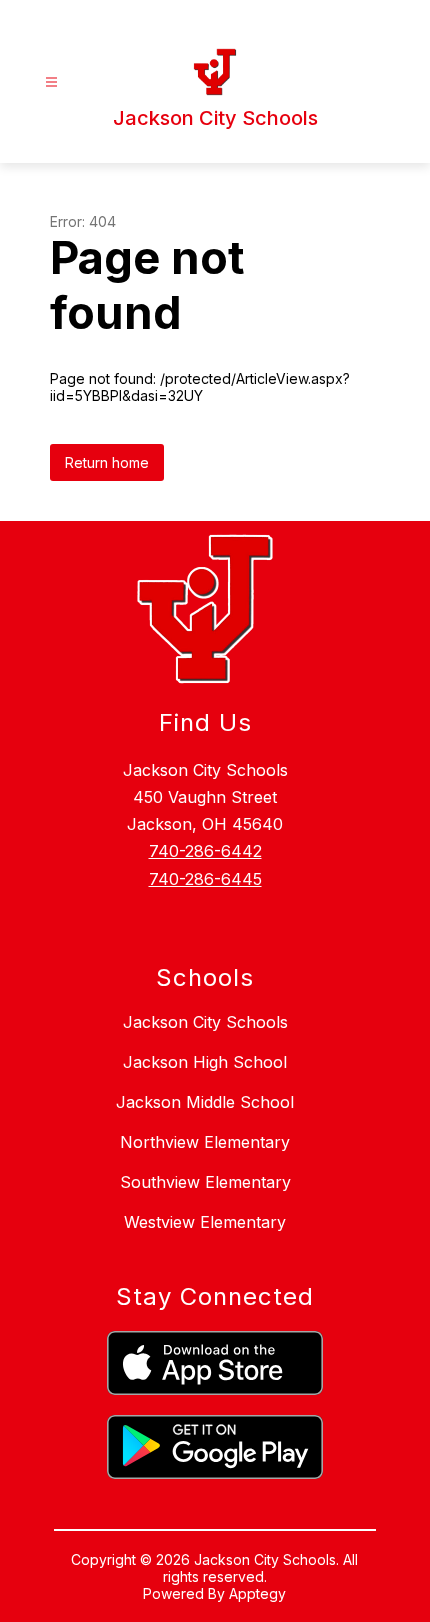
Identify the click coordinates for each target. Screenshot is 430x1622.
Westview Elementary (205, 1222)
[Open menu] (51, 82)
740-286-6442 (205, 851)
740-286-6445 (205, 879)
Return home (107, 462)
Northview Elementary (205, 1142)
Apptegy (257, 1593)
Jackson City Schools (205, 1022)
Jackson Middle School (205, 1102)
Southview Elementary (205, 1182)
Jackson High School (205, 1062)
